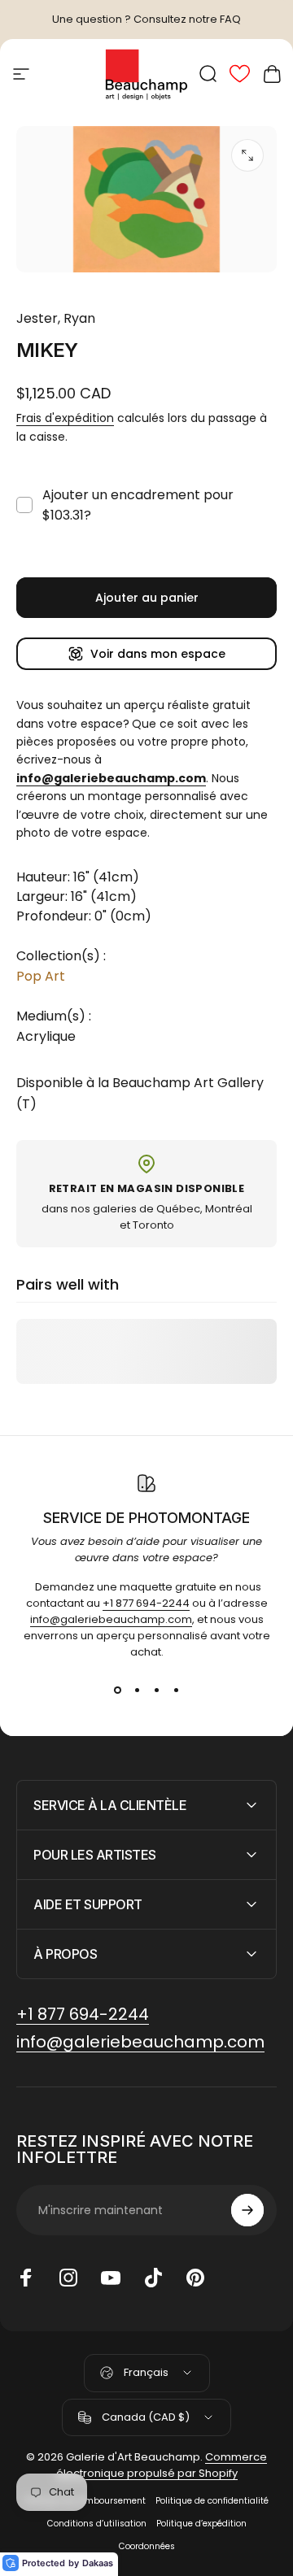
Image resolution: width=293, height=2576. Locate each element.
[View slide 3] (156, 1690)
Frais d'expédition (65, 418)
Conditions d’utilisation (97, 2524)
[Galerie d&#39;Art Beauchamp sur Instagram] (68, 2278)
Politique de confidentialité (212, 2501)
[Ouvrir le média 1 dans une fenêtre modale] (247, 155)
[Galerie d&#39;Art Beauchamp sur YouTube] (111, 2278)
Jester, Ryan (56, 318)
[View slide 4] (176, 1690)
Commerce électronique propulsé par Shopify (162, 2465)
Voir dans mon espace (158, 654)
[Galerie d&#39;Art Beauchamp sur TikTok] (153, 2278)
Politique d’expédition (201, 2524)
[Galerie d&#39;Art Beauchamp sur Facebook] (26, 2278)
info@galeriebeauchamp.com (111, 1619)
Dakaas (98, 2563)
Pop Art (41, 976)
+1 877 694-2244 (146, 1603)
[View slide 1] (117, 1690)
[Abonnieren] (247, 2210)
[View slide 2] (137, 1690)
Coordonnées (147, 2546)
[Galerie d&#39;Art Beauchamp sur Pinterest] (195, 2278)
